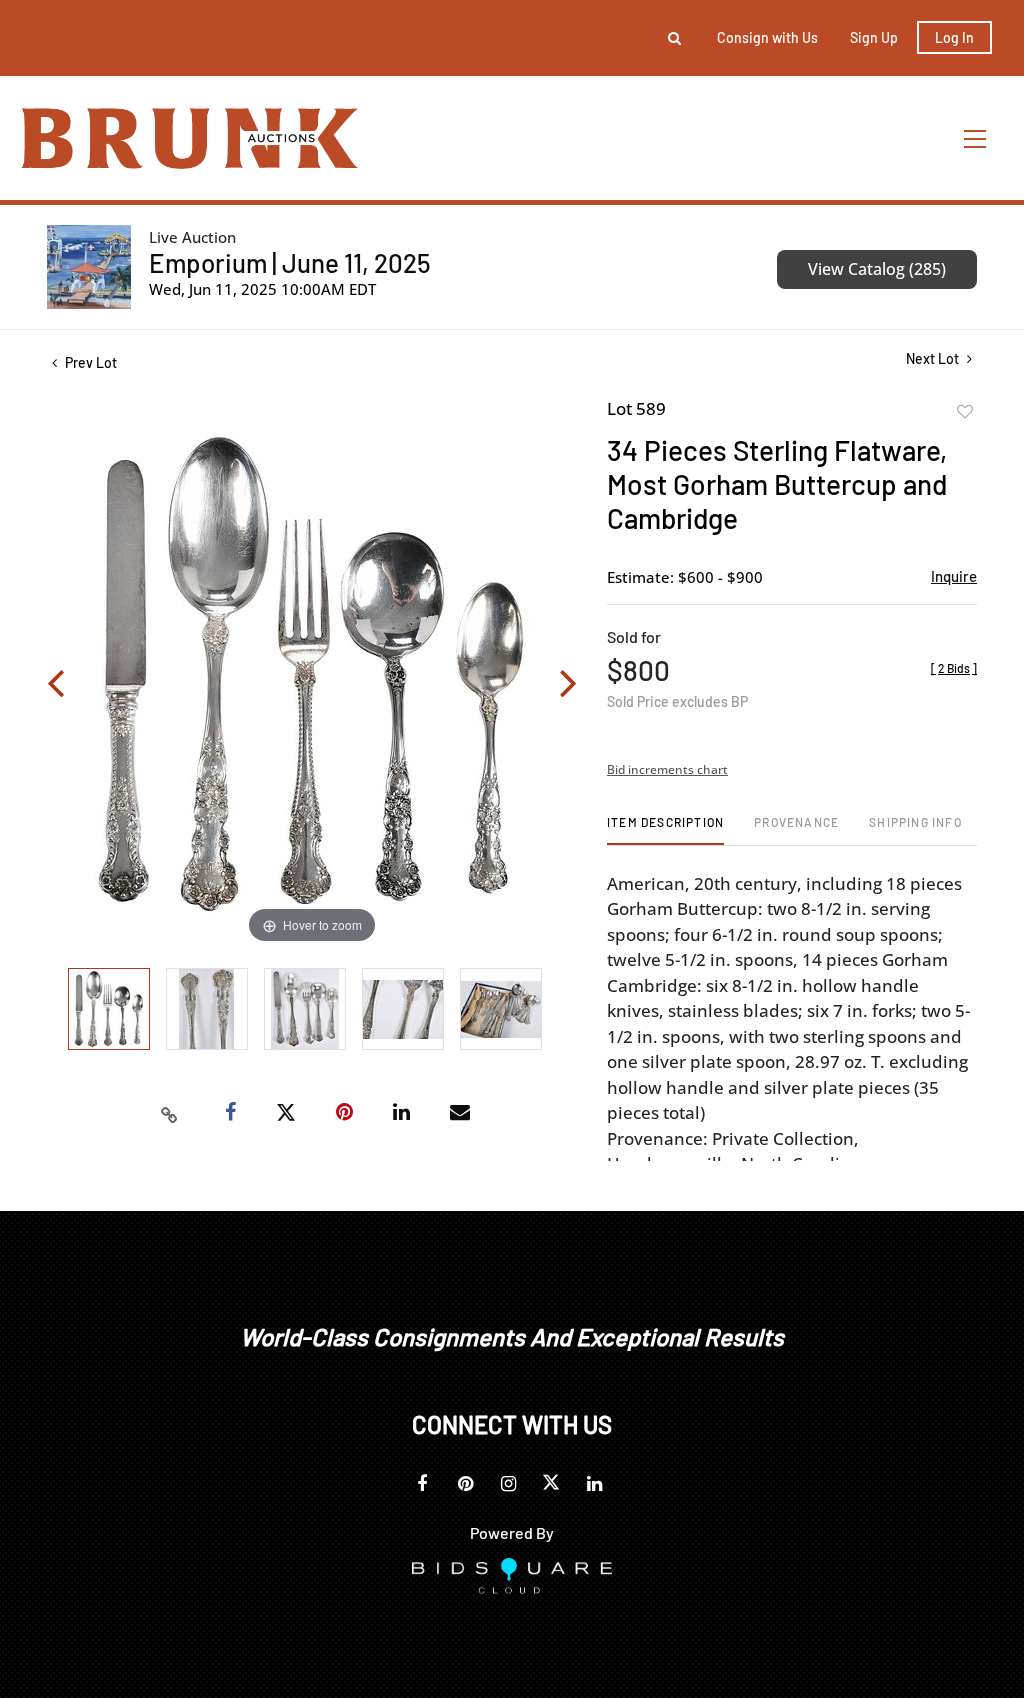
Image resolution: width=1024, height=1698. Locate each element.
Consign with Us (767, 37)
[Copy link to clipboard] (170, 1113)
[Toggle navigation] (976, 138)
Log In (954, 37)
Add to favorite (965, 412)
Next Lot (934, 358)
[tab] (665, 829)
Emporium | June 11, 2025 (290, 262)
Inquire (954, 576)
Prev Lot (89, 362)
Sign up (874, 37)
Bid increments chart (667, 769)
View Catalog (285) (877, 269)
